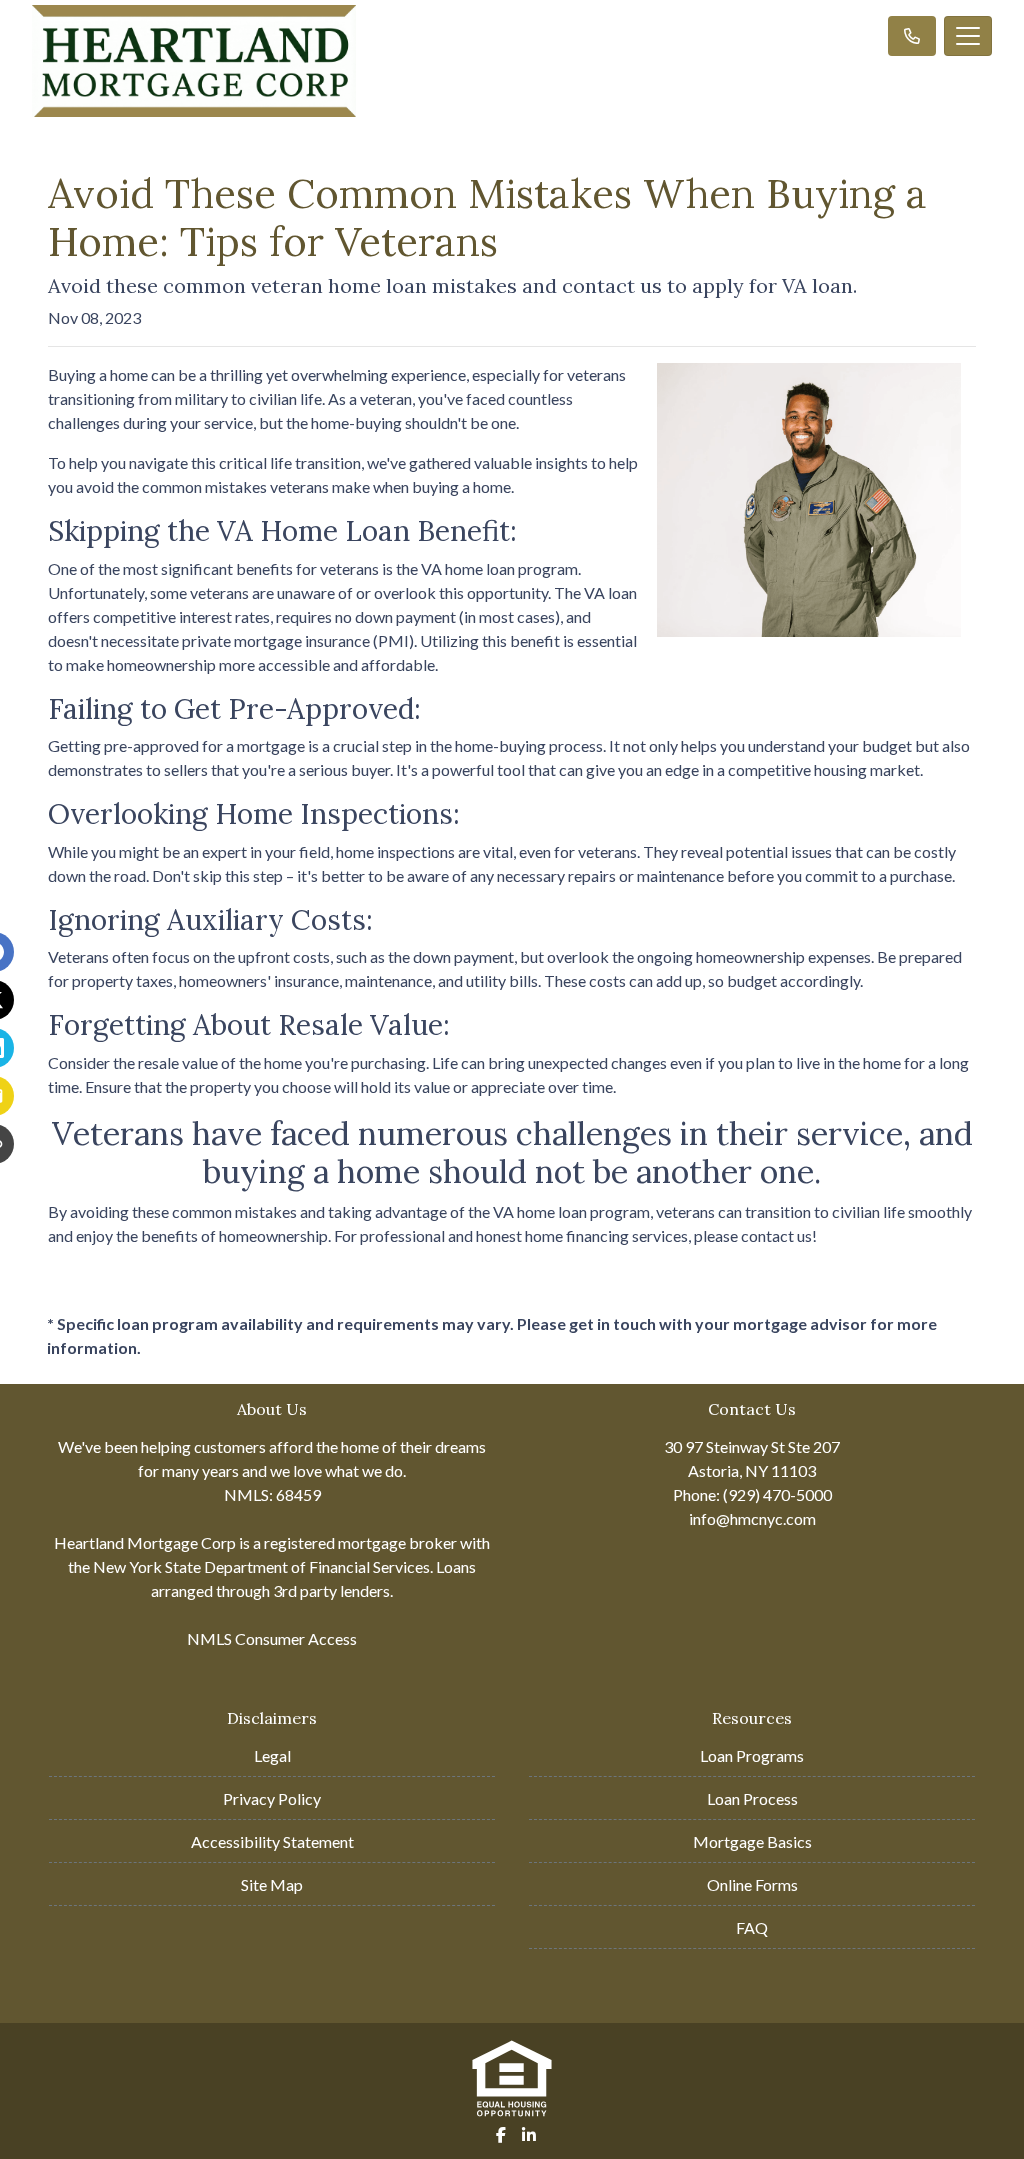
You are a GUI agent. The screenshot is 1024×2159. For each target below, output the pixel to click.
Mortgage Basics (752, 1841)
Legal (272, 1755)
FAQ (752, 1927)
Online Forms (752, 1884)
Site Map (272, 1884)
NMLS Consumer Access (272, 1638)
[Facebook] (501, 2135)
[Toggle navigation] (968, 36)
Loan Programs (752, 1755)
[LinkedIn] (529, 2135)
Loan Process (752, 1798)
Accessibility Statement (272, 1841)
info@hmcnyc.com (752, 1518)
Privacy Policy (272, 1798)
